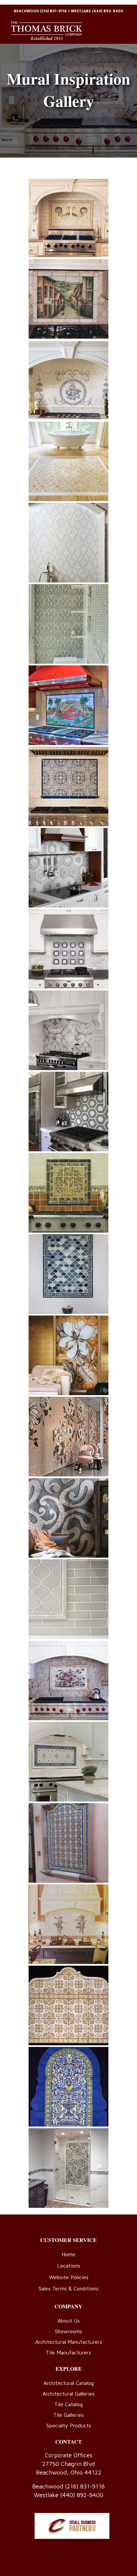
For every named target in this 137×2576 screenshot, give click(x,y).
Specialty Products (69, 2425)
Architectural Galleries (69, 2394)
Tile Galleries (68, 2415)
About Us (69, 2321)
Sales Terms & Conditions (68, 2288)
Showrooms (68, 2331)
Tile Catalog (68, 2404)
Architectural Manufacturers (69, 2342)
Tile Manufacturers (68, 2352)
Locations (69, 2266)
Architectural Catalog (69, 2383)
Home (68, 2254)
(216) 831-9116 (53, 11)
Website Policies (69, 2277)
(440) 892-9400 (108, 11)
